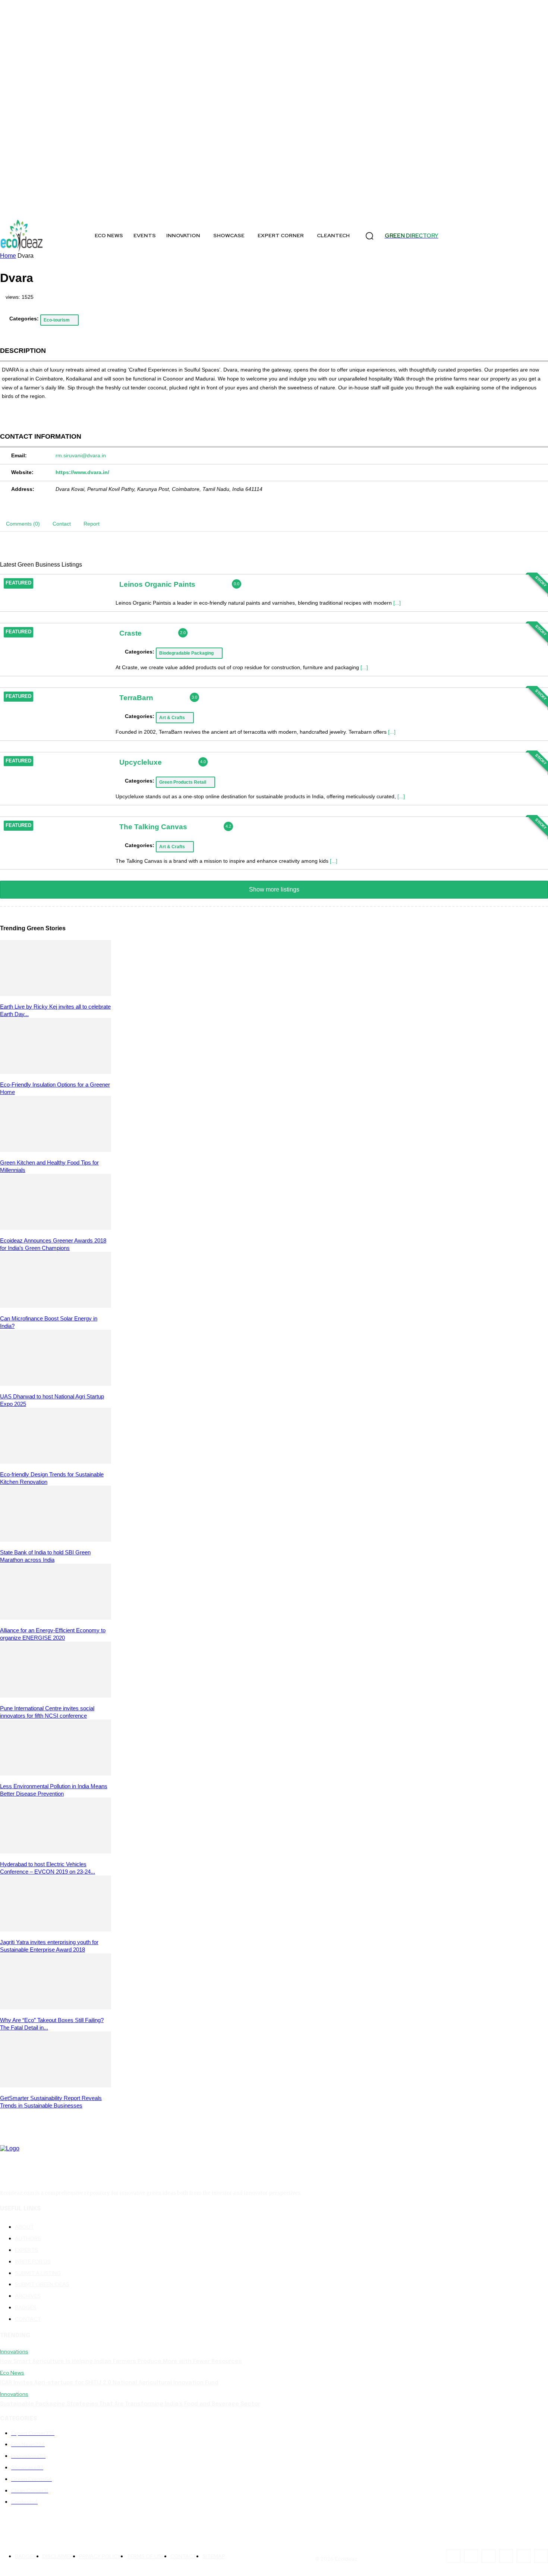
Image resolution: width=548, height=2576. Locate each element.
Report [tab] (92, 524)
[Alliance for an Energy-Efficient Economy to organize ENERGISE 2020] (56, 1618)
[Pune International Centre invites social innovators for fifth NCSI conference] (56, 1696)
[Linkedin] (102, 209)
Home (8, 256)
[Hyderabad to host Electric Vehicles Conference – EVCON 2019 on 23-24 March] (56, 1851)
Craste (130, 633)
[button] (369, 236)
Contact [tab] (62, 524)
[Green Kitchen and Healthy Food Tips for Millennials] (56, 1150)
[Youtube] (152, 209)
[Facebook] (21, 209)
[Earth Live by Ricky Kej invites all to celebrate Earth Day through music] (56, 994)
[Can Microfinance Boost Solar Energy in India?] (56, 1306)
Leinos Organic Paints (157, 584)
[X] (55, 209)
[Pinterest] (118, 209)
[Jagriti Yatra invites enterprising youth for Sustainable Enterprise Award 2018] (56, 1929)
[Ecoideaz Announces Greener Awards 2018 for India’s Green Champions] (56, 1228)
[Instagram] (38, 209)
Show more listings (274, 889)
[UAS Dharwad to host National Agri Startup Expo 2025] (56, 1384)
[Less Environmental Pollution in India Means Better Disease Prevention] (56, 1773)
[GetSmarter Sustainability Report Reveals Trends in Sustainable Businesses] (56, 2085)
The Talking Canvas (153, 826)
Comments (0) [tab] (23, 524)
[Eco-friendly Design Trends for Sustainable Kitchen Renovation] (56, 1462)
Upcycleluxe (141, 762)
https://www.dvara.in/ (82, 472)
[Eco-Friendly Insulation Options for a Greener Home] (56, 1072)
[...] (397, 603)
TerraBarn (136, 698)
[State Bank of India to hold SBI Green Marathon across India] (56, 1540)
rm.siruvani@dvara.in (81, 455)
